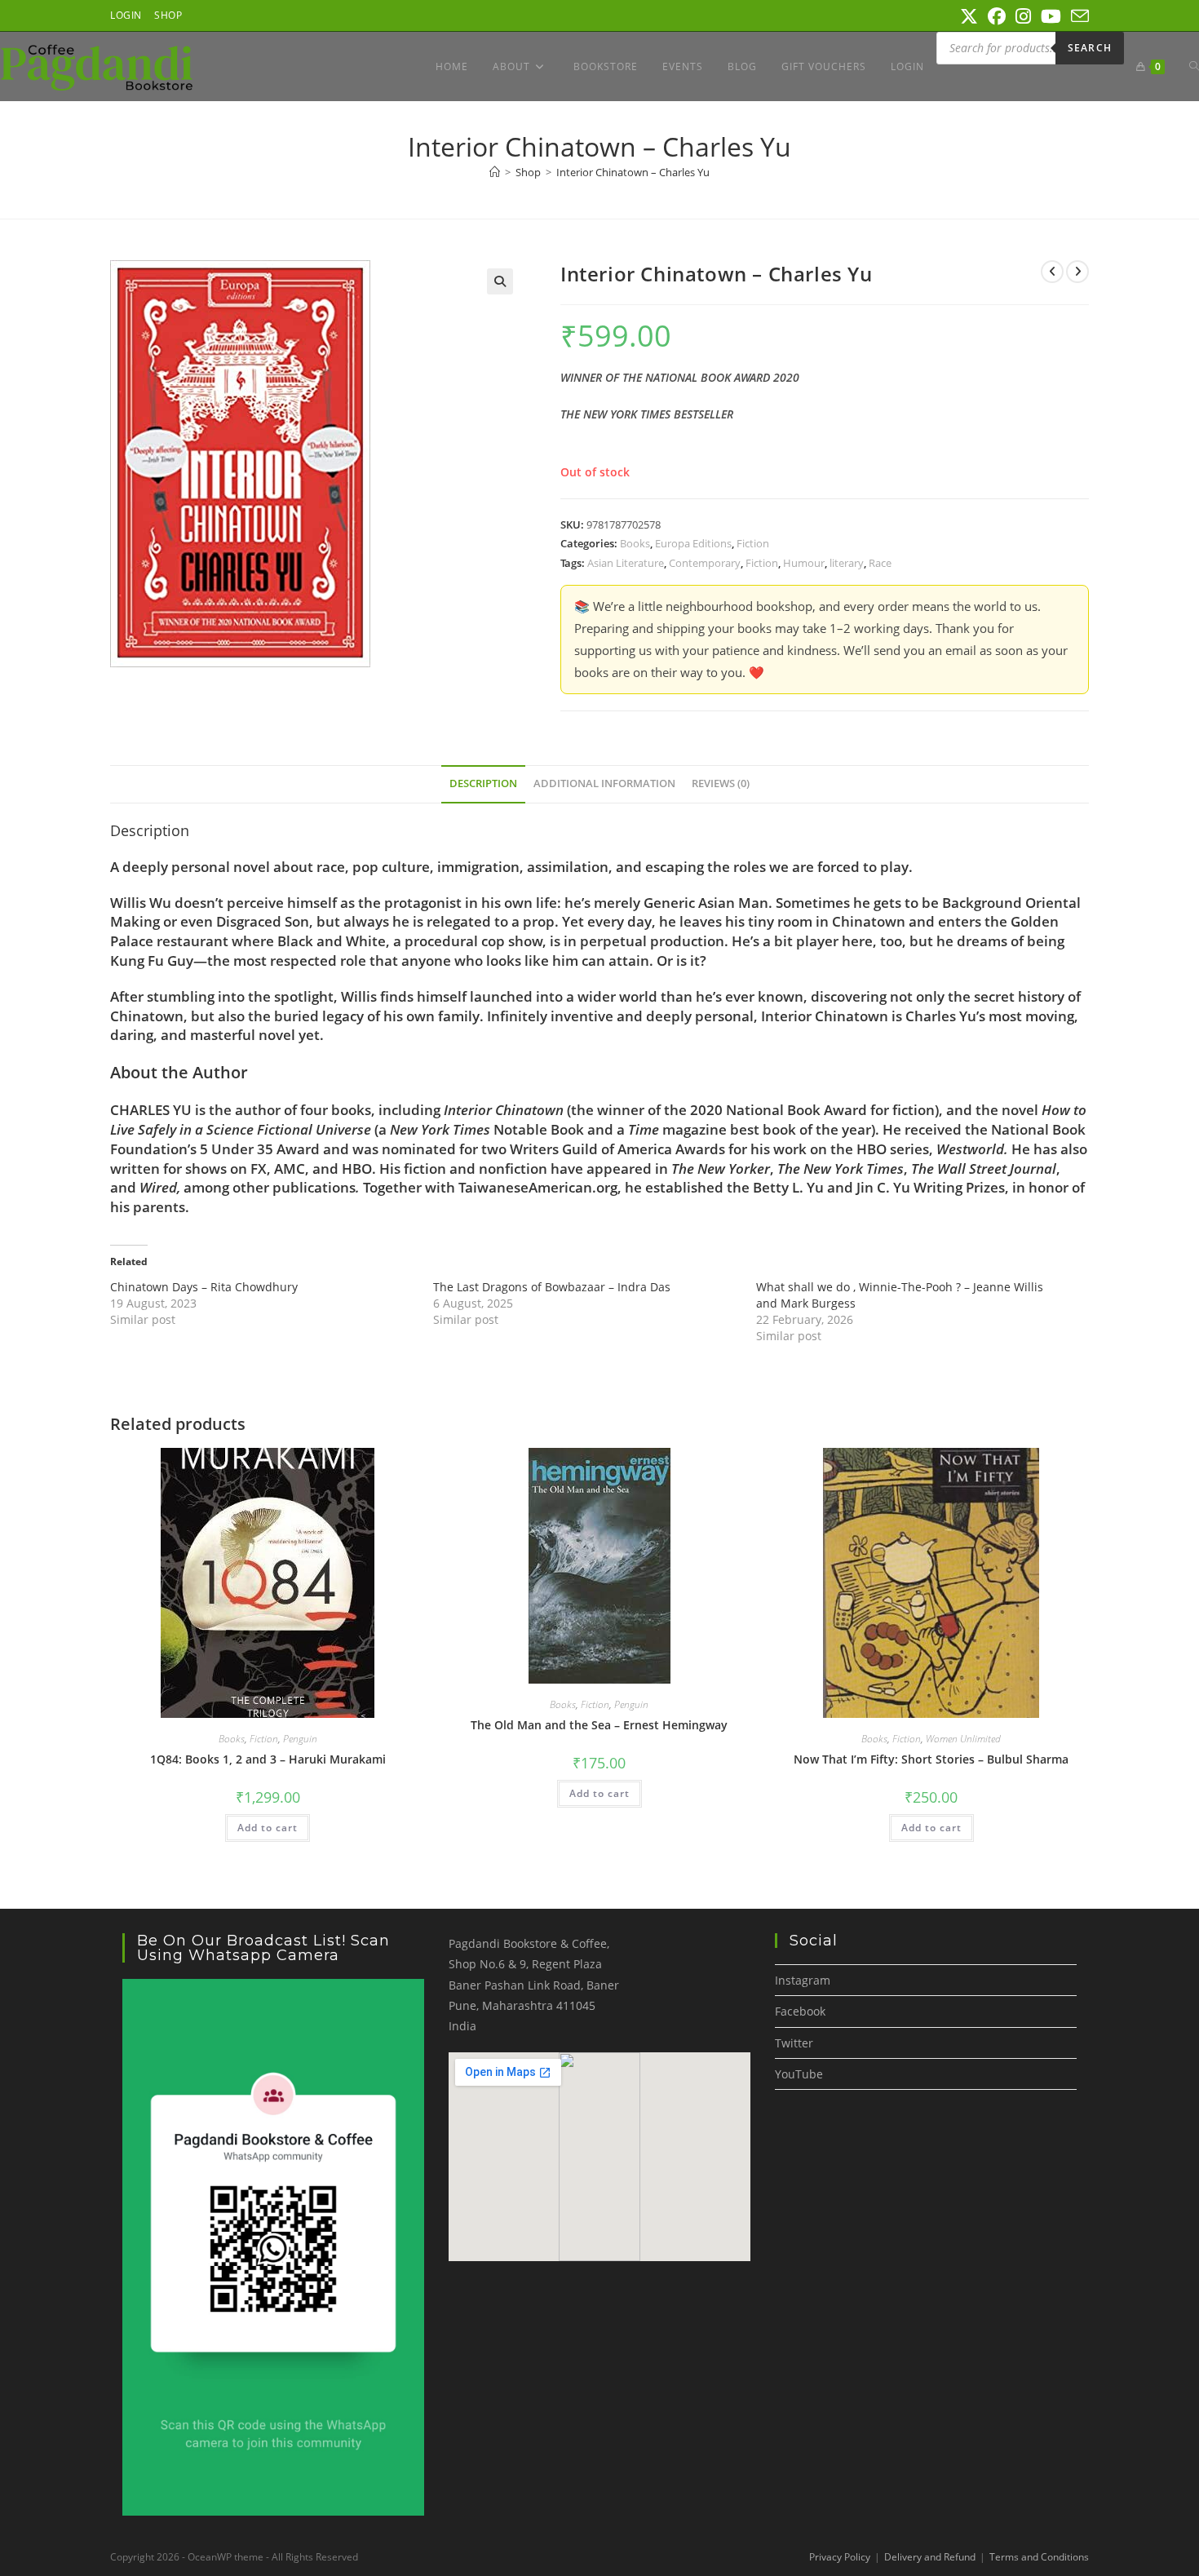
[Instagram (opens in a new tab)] (1023, 16)
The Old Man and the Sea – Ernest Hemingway (599, 1725)
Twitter (794, 2043)
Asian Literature (626, 563)
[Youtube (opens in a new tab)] (1051, 16)
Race (880, 563)
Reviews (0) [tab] (721, 783)
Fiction (753, 543)
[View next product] (1077, 272)
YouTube (799, 2074)
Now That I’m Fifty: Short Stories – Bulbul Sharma (931, 1759)
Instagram (803, 1980)
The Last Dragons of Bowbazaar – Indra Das (552, 1287)
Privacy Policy (840, 2557)
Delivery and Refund (930, 2557)
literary (847, 563)
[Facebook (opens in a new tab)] (997, 16)
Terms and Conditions (1039, 2557)
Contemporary (705, 563)
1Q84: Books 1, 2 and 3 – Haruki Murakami (268, 1759)
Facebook (800, 2011)
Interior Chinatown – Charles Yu (633, 172)
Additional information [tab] (604, 783)
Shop (168, 15)
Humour (804, 563)
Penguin (300, 1739)
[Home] (495, 172)
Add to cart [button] (268, 1828)
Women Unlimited (963, 1739)
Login (126, 15)
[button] (500, 281)
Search (1090, 48)
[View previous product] (1052, 272)
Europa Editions (693, 543)
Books (635, 543)
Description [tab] (483, 783)
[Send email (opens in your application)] (1077, 16)
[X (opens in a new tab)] (969, 16)
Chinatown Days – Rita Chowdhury (204, 1287)
